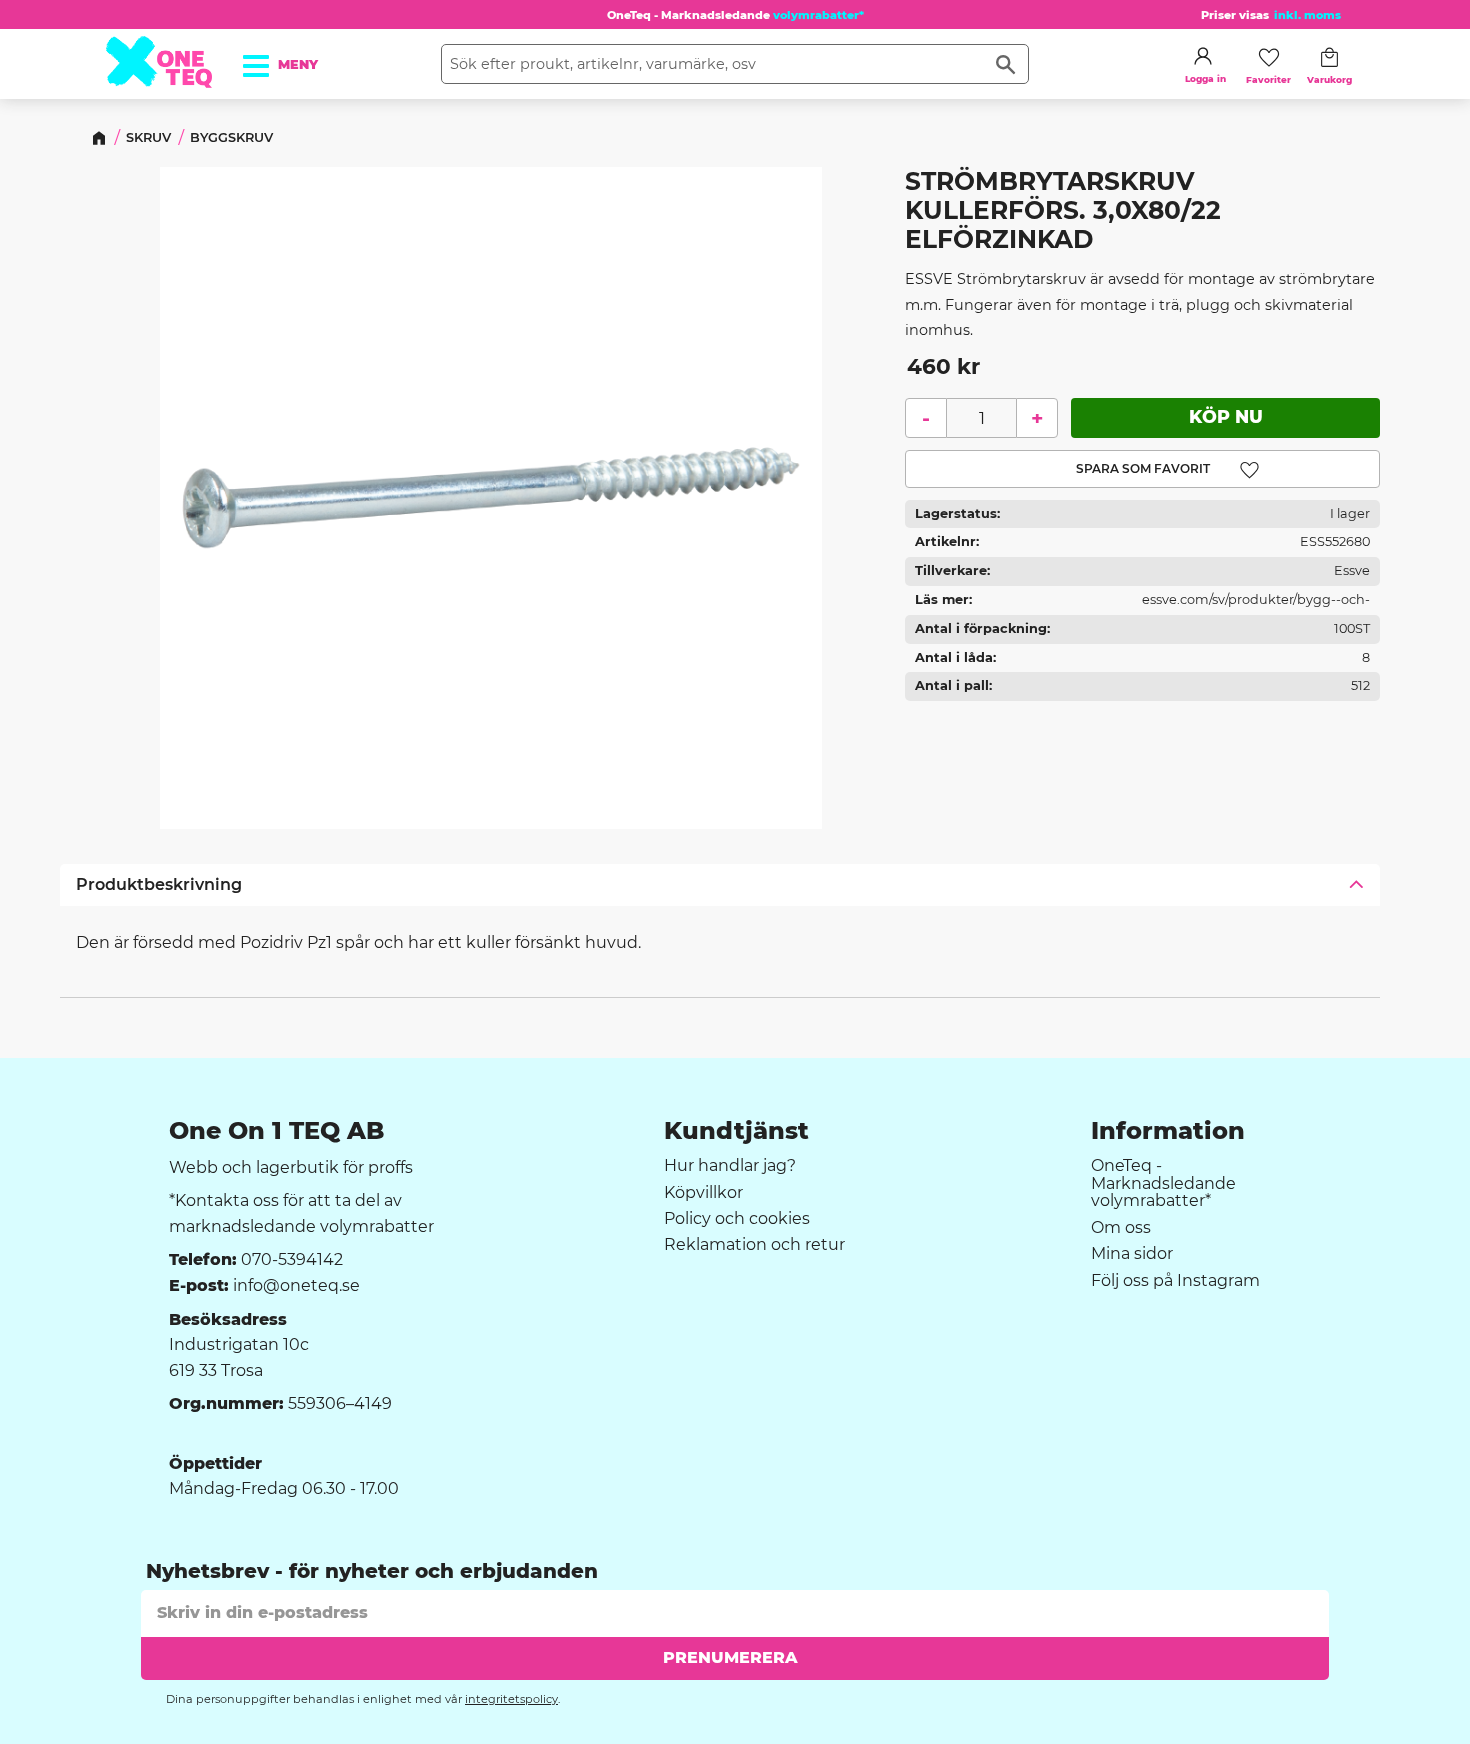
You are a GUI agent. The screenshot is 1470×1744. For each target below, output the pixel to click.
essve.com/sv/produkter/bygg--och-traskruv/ (1256, 603)
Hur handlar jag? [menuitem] (730, 1166)
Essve (1352, 570)
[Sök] (1005, 64)
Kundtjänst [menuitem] (736, 1131)
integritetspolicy (511, 1699)
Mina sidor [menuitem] (1132, 1254)
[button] (267, 59)
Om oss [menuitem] (1121, 1228)
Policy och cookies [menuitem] (737, 1219)
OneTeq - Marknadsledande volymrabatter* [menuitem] (1163, 1183)
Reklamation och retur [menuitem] (754, 1245)
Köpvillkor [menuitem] (703, 1193)
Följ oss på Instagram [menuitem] (1175, 1281)
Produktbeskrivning (159, 884)
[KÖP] (1225, 417)
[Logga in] (1203, 56)
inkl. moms (1307, 15)
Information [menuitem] (1168, 1131)
